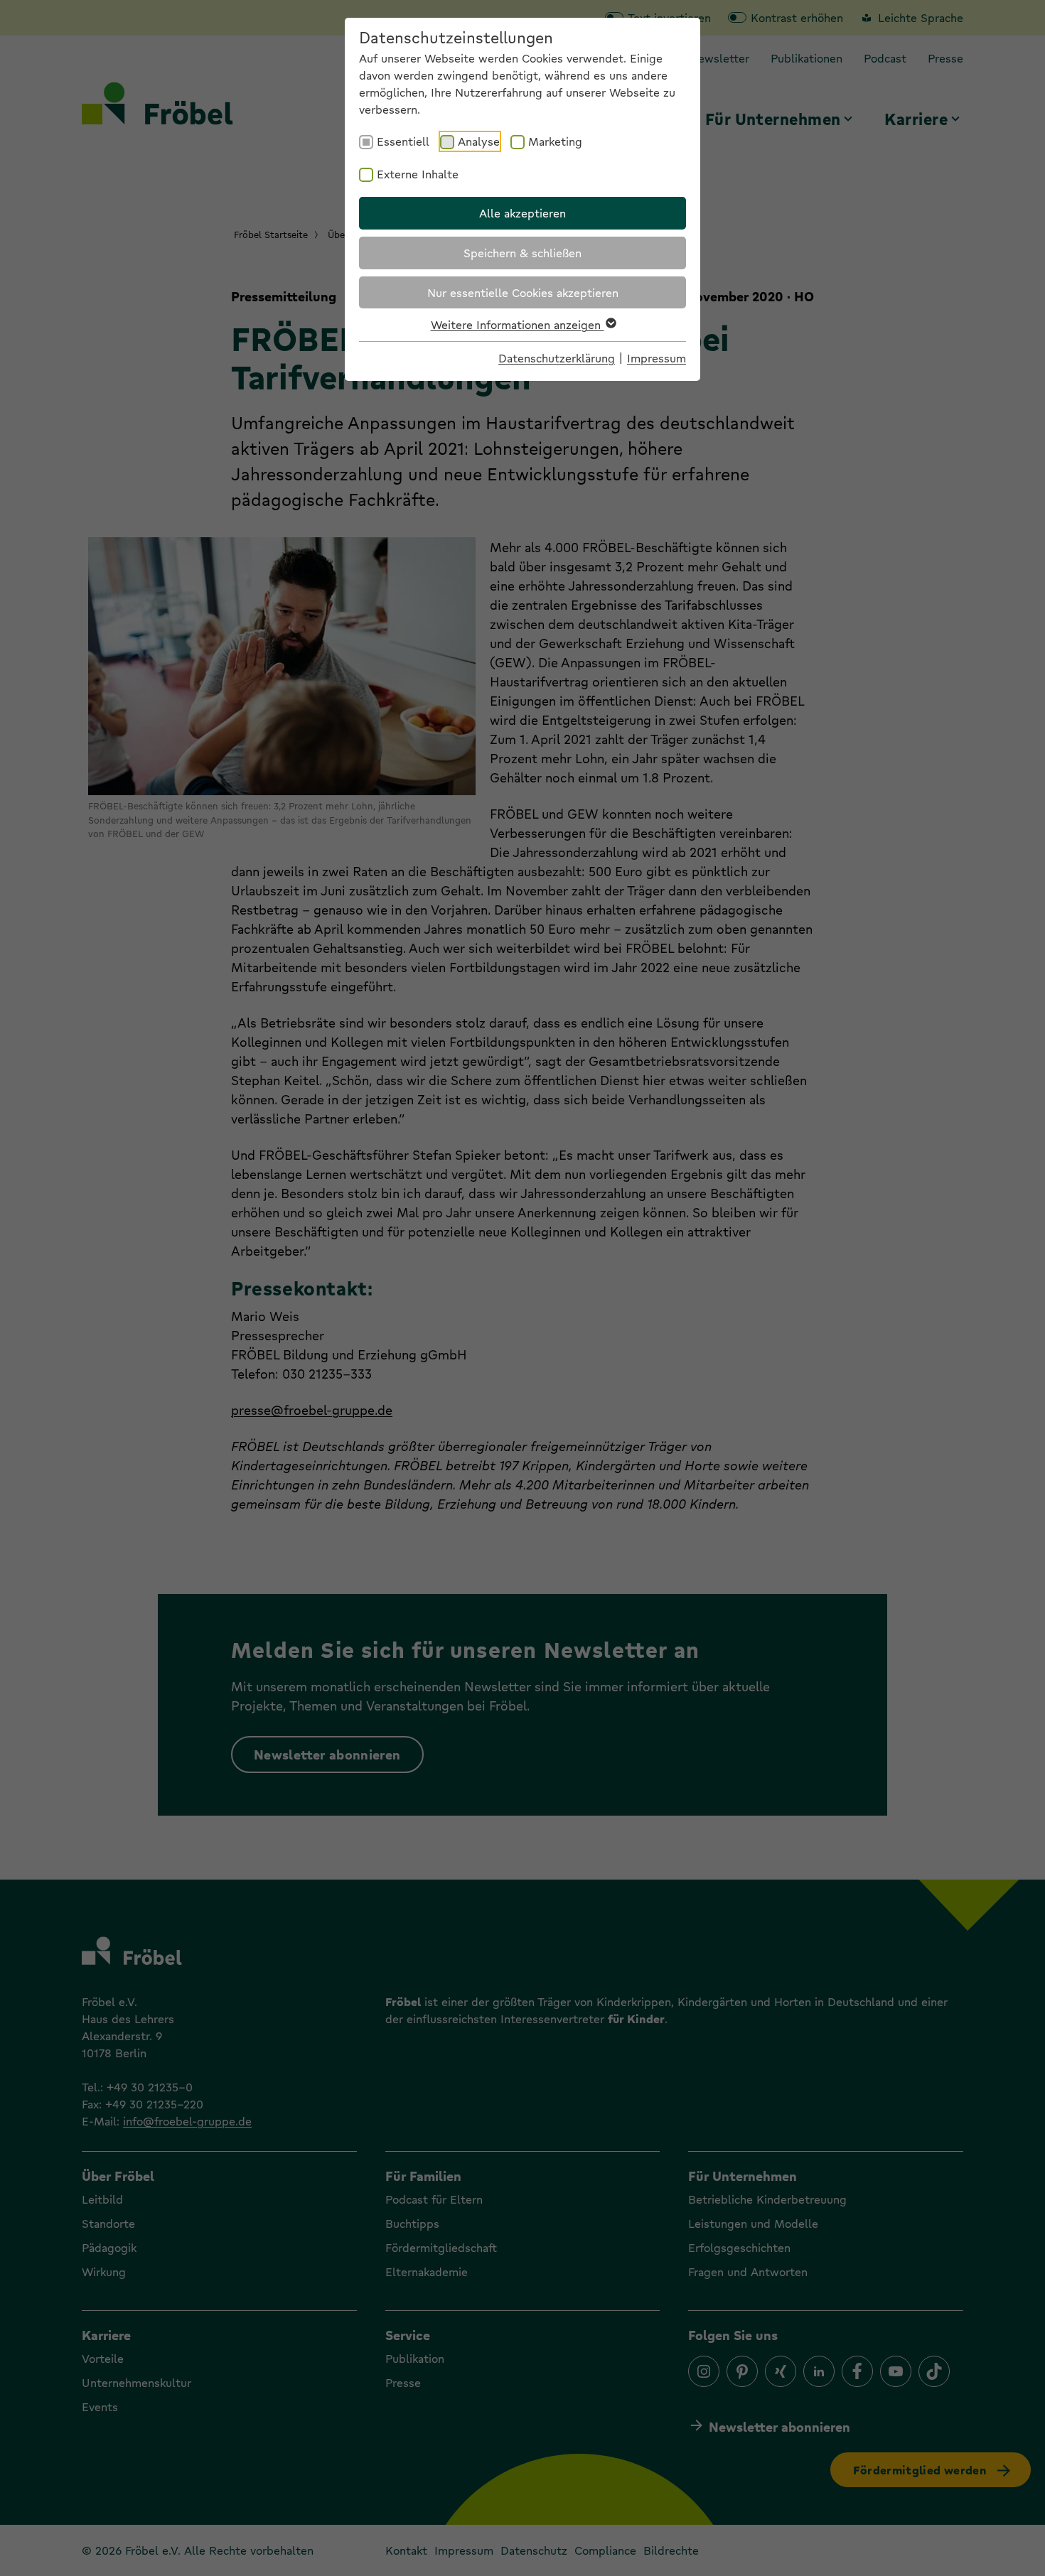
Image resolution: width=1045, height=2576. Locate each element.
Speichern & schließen (522, 253)
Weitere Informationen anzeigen (518, 324)
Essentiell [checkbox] (403, 141)
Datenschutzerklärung (557, 358)
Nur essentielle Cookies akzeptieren (523, 292)
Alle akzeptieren (522, 213)
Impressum (657, 358)
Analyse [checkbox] (479, 141)
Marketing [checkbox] (555, 141)
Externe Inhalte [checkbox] (418, 174)
